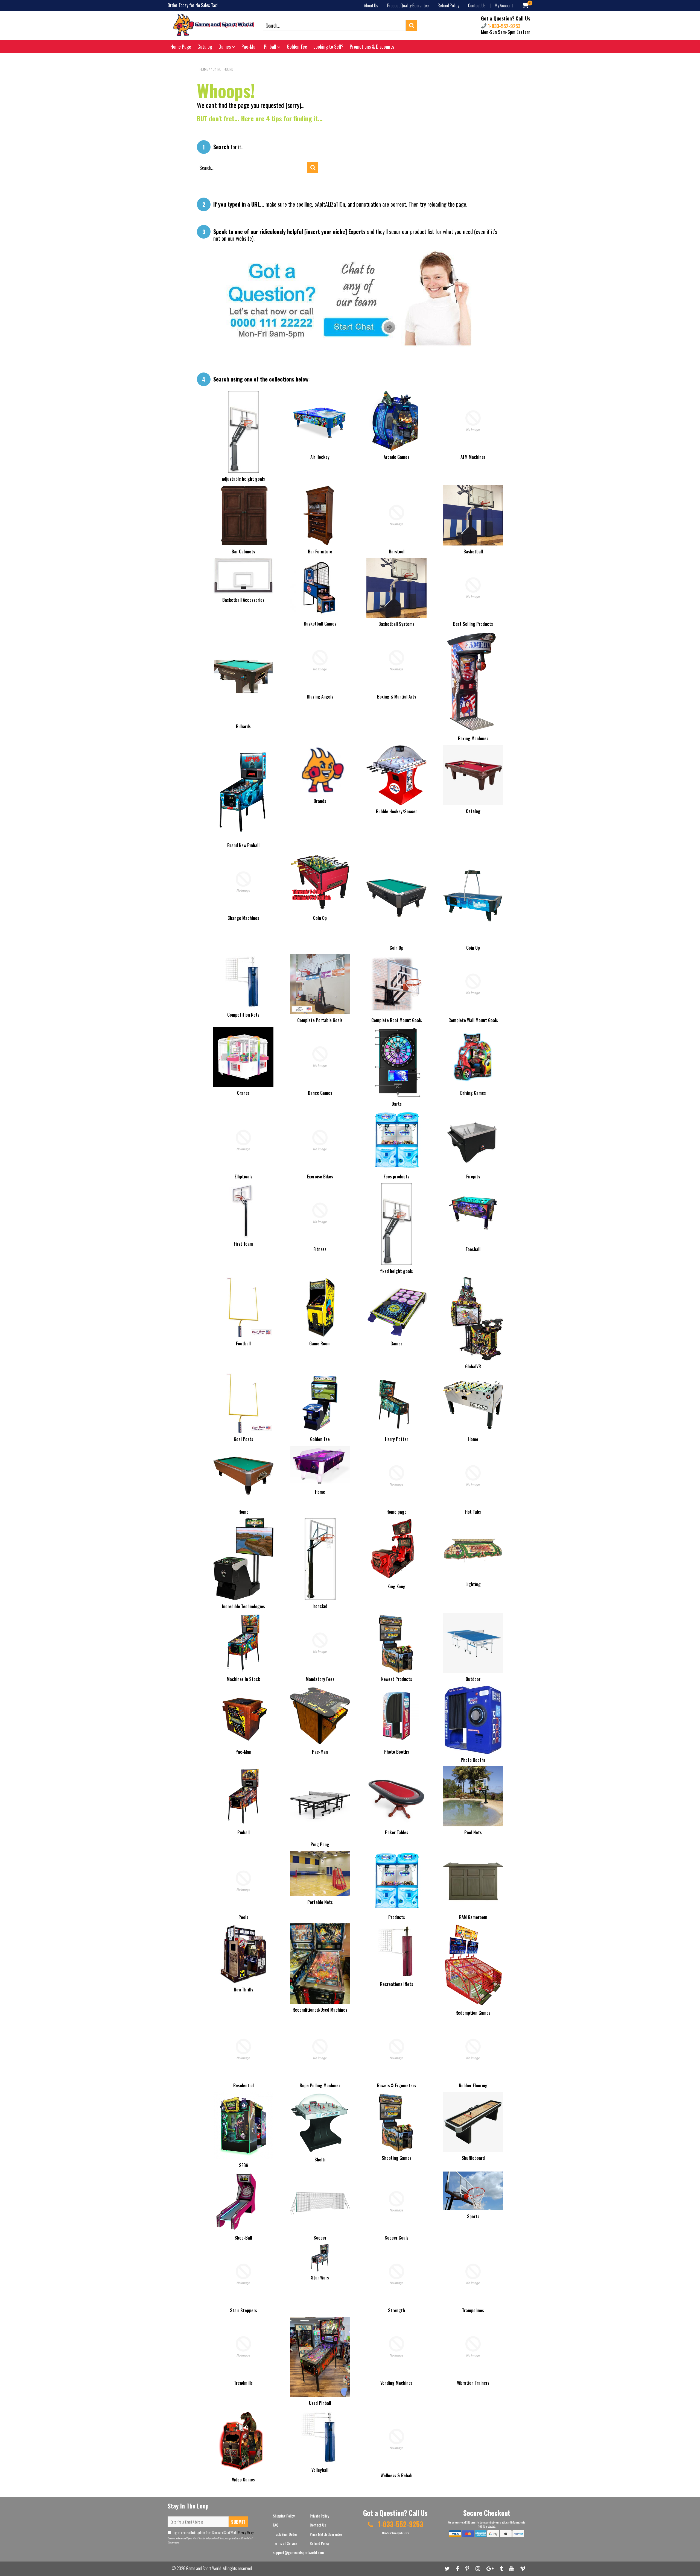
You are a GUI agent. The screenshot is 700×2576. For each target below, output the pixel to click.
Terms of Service (285, 2543)
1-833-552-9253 (503, 26)
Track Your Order (285, 2534)
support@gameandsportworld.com (298, 2552)
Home (204, 69)
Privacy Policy (246, 2532)
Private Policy (319, 2516)
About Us (371, 5)
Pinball (271, 46)
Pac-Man (250, 46)
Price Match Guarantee (326, 2534)
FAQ (276, 2525)
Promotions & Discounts (372, 46)
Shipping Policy (284, 2516)
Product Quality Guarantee (408, 5)
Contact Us (477, 5)
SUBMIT (238, 2522)
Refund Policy (448, 5)
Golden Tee (297, 46)
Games (225, 46)
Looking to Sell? (328, 46)
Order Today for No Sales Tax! (193, 5)
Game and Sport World (204, 2568)
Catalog (205, 46)
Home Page (181, 46)
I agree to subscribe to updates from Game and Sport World (213, 2532)
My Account (504, 5)
